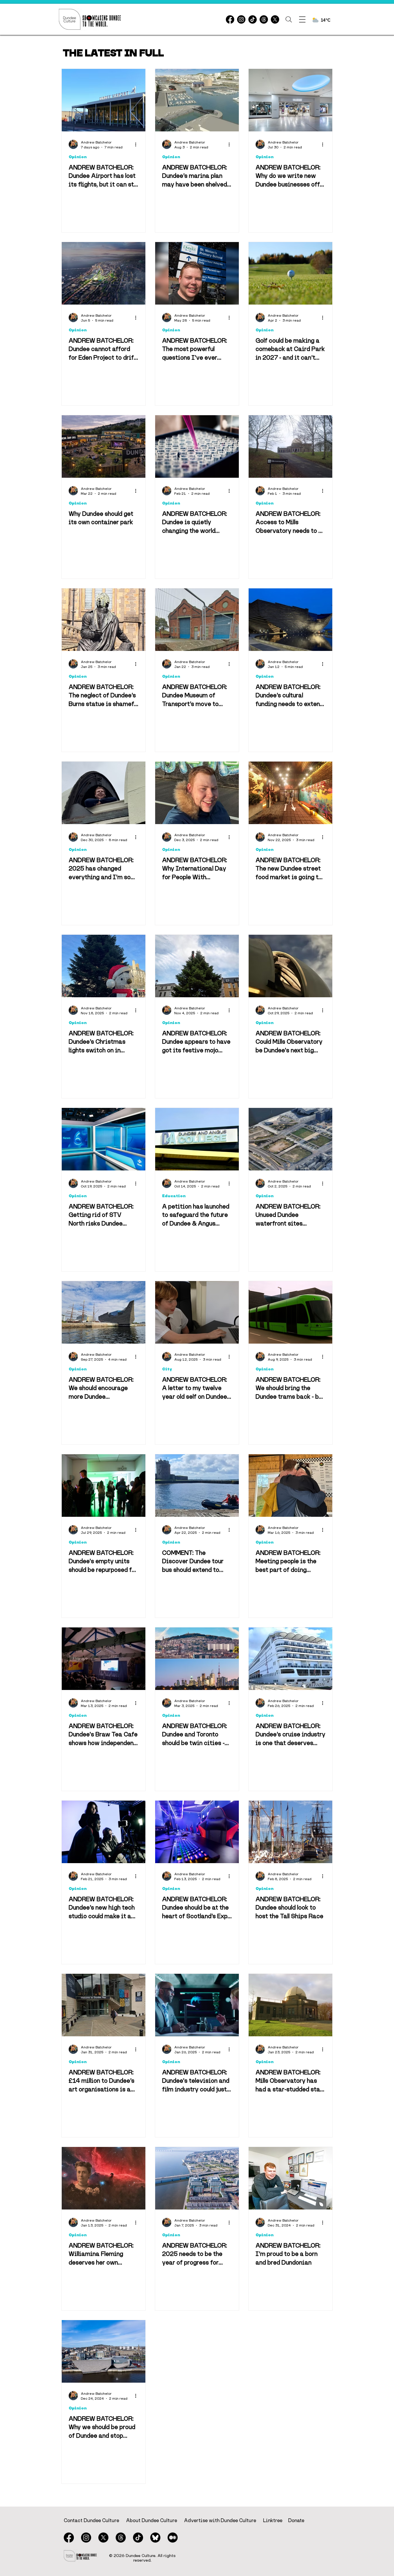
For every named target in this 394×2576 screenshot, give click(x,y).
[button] (289, 19)
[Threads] (264, 19)
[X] (275, 19)
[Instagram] (241, 19)
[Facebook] (230, 19)
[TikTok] (253, 19)
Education (174, 1196)
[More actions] (138, 144)
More (242, 51)
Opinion (78, 157)
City (167, 1369)
